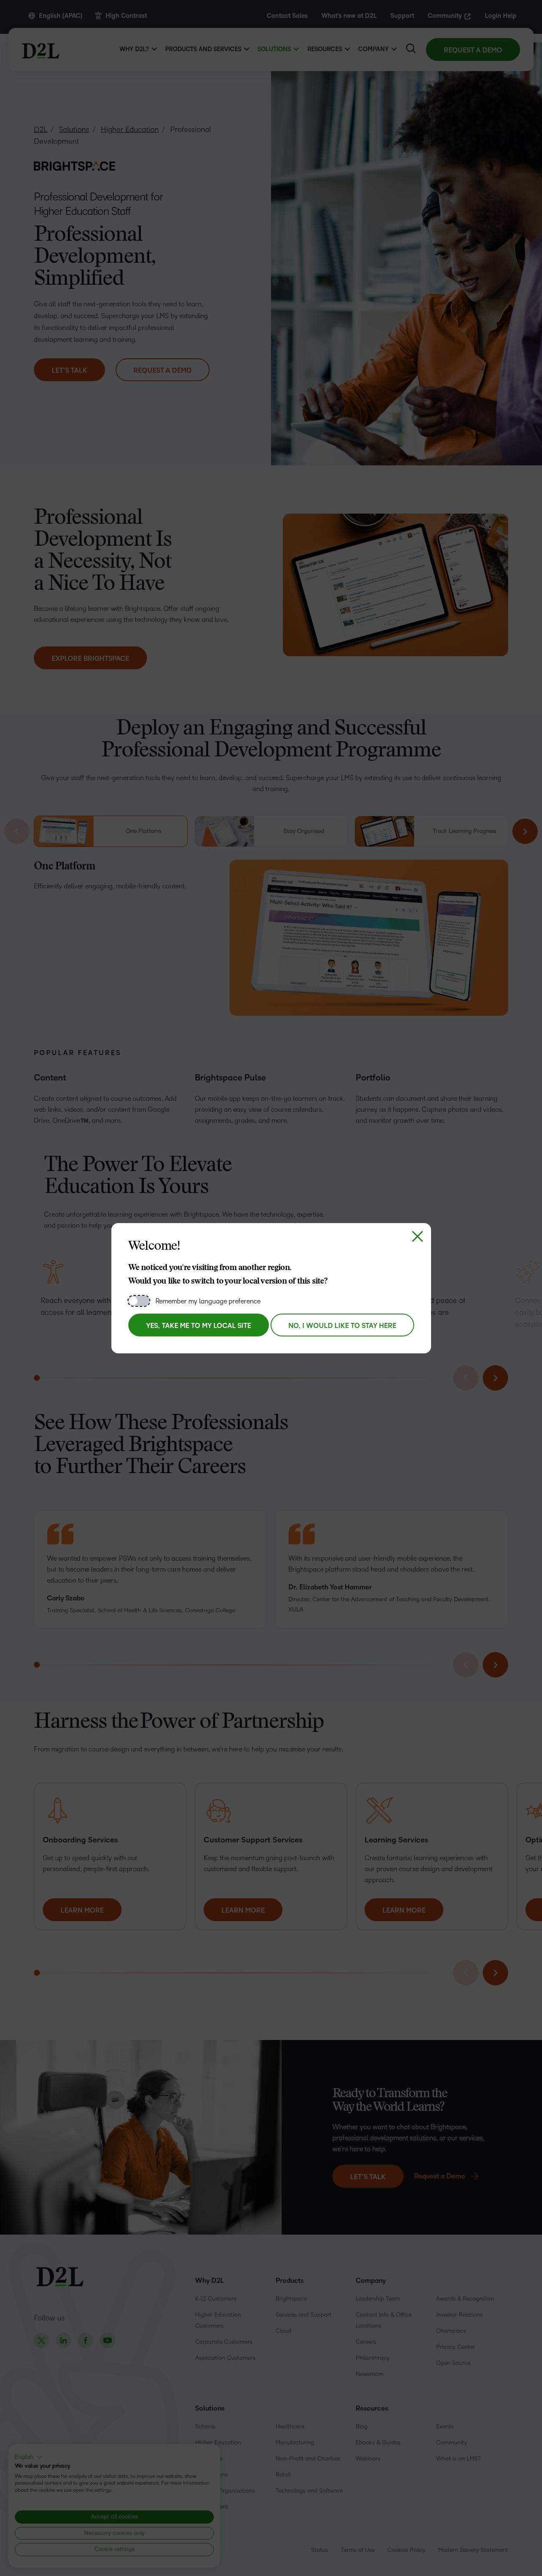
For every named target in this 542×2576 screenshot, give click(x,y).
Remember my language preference (208, 1301)
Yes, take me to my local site (199, 1326)
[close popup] (418, 1237)
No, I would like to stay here (342, 1326)
